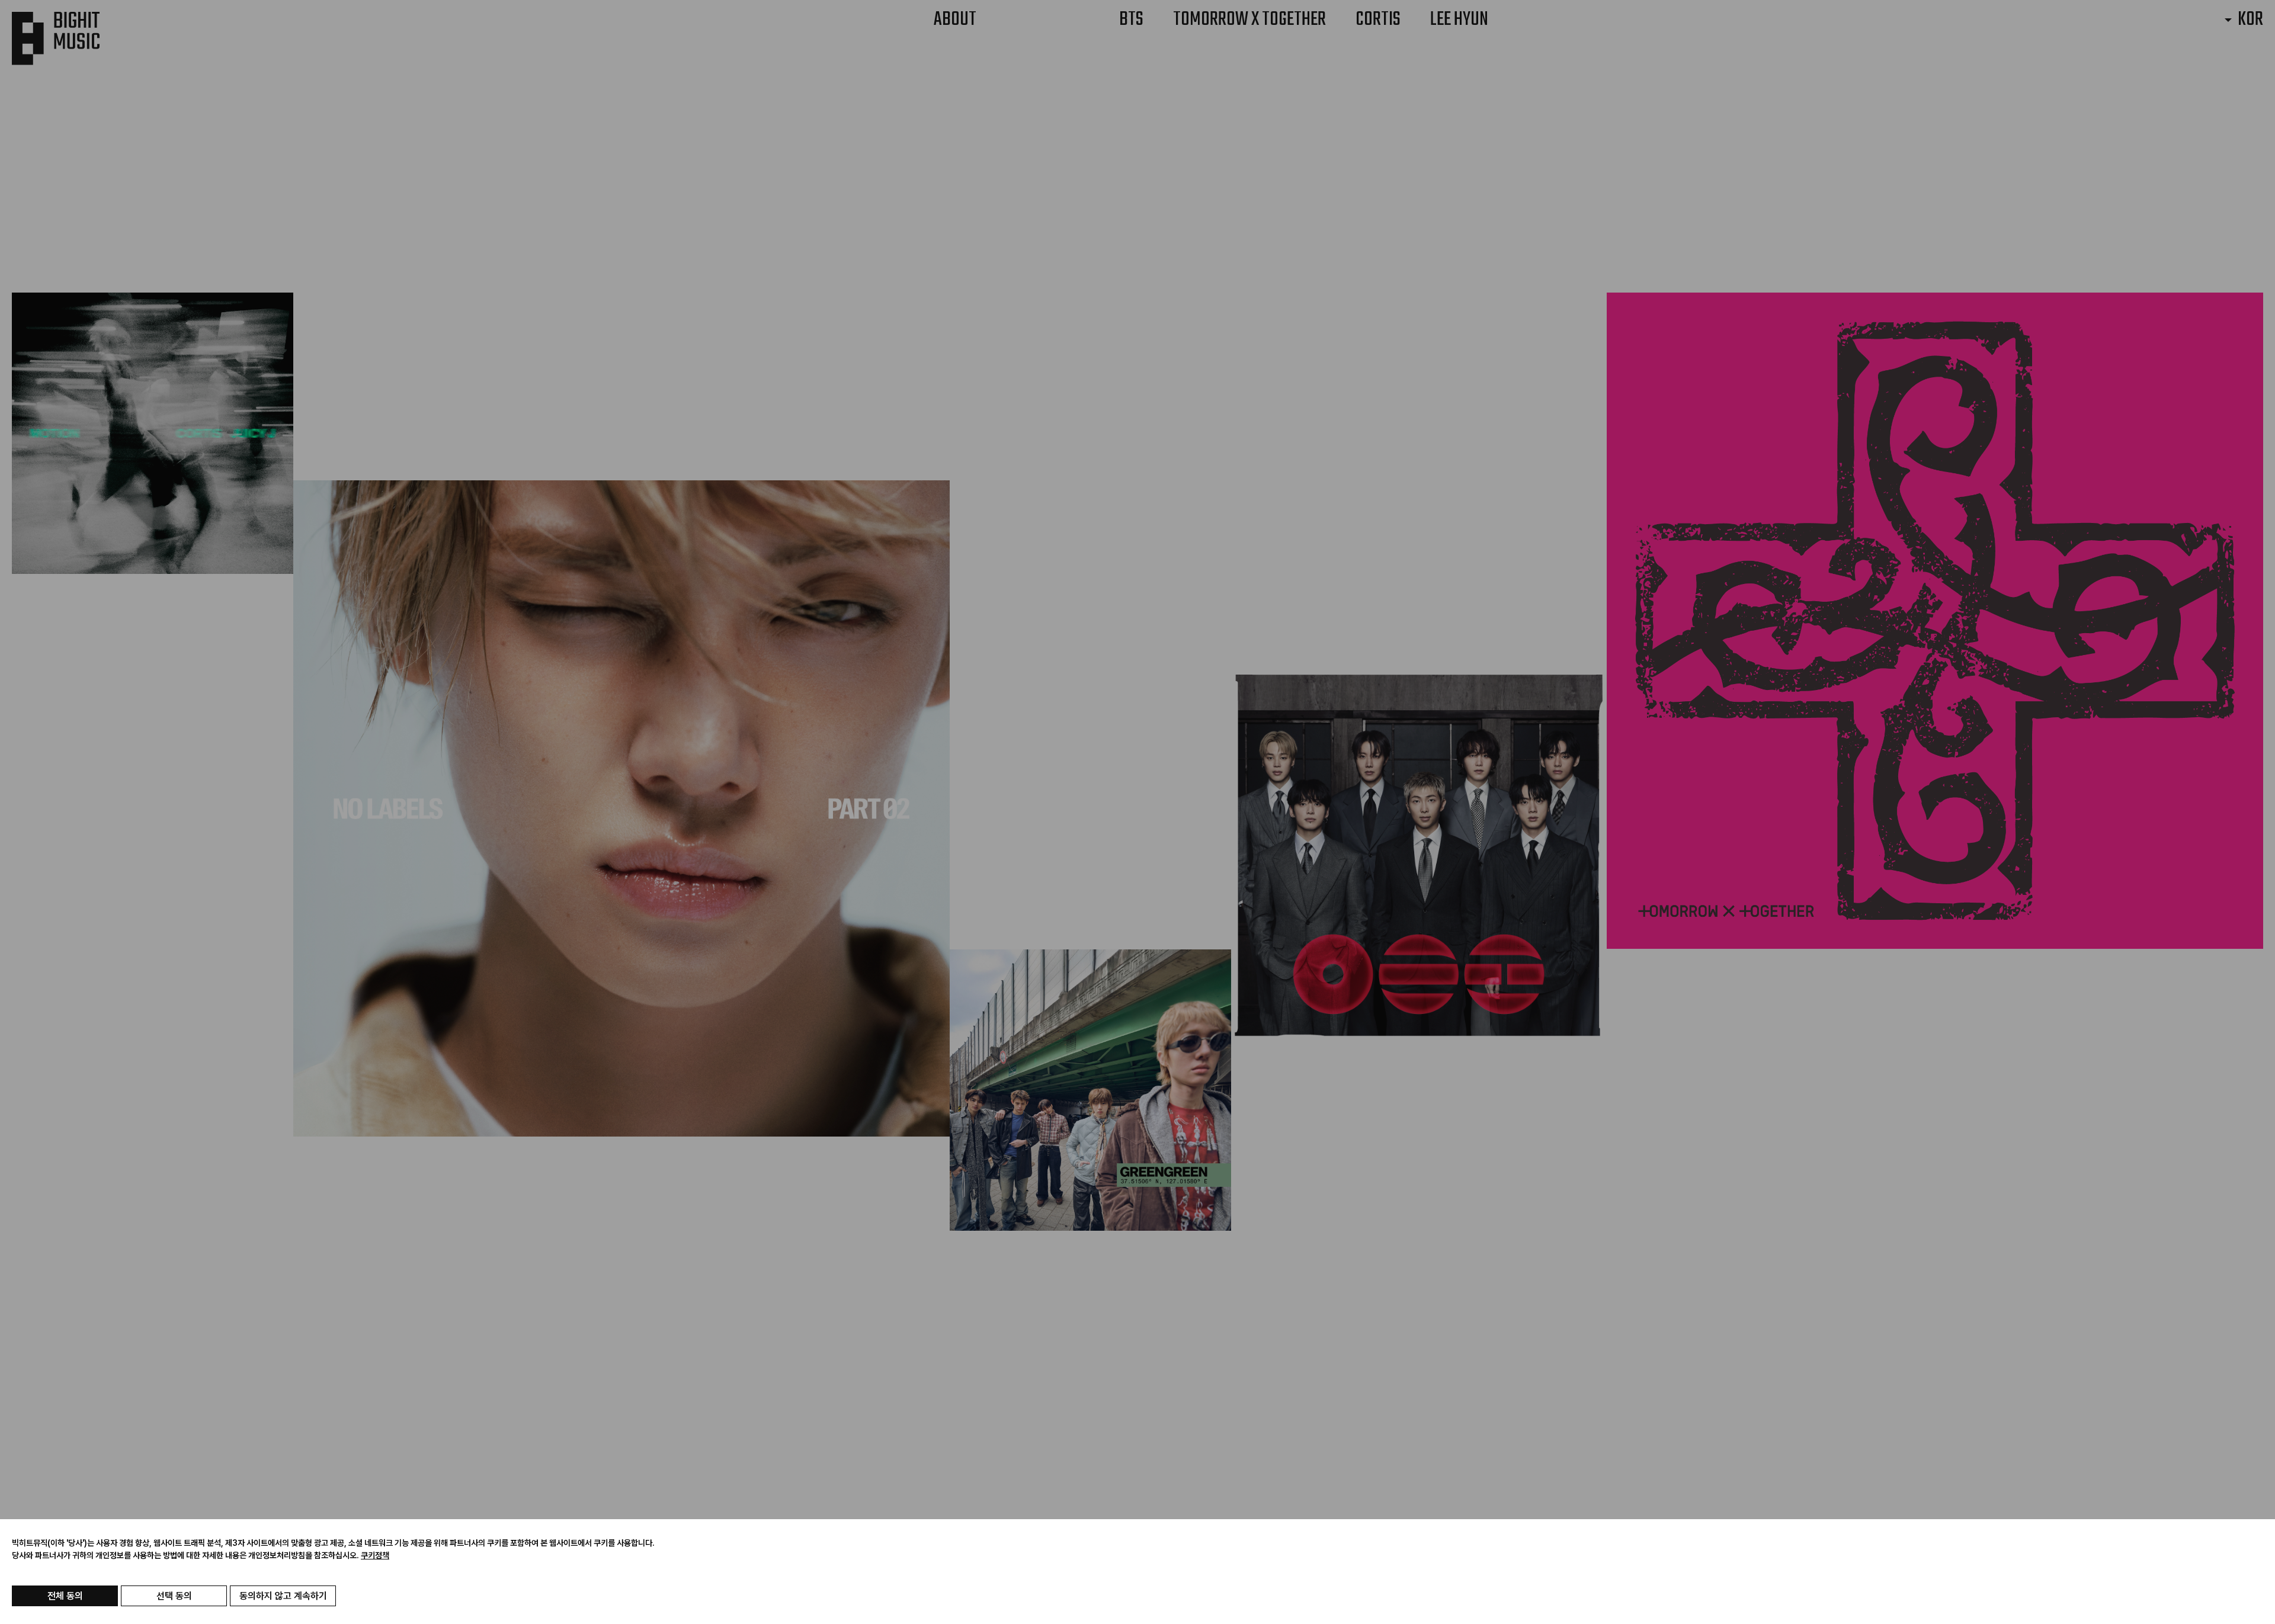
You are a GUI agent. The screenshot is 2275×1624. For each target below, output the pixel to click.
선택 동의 (174, 1596)
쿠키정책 (375, 1555)
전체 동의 (65, 1596)
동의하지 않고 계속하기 (283, 1596)
